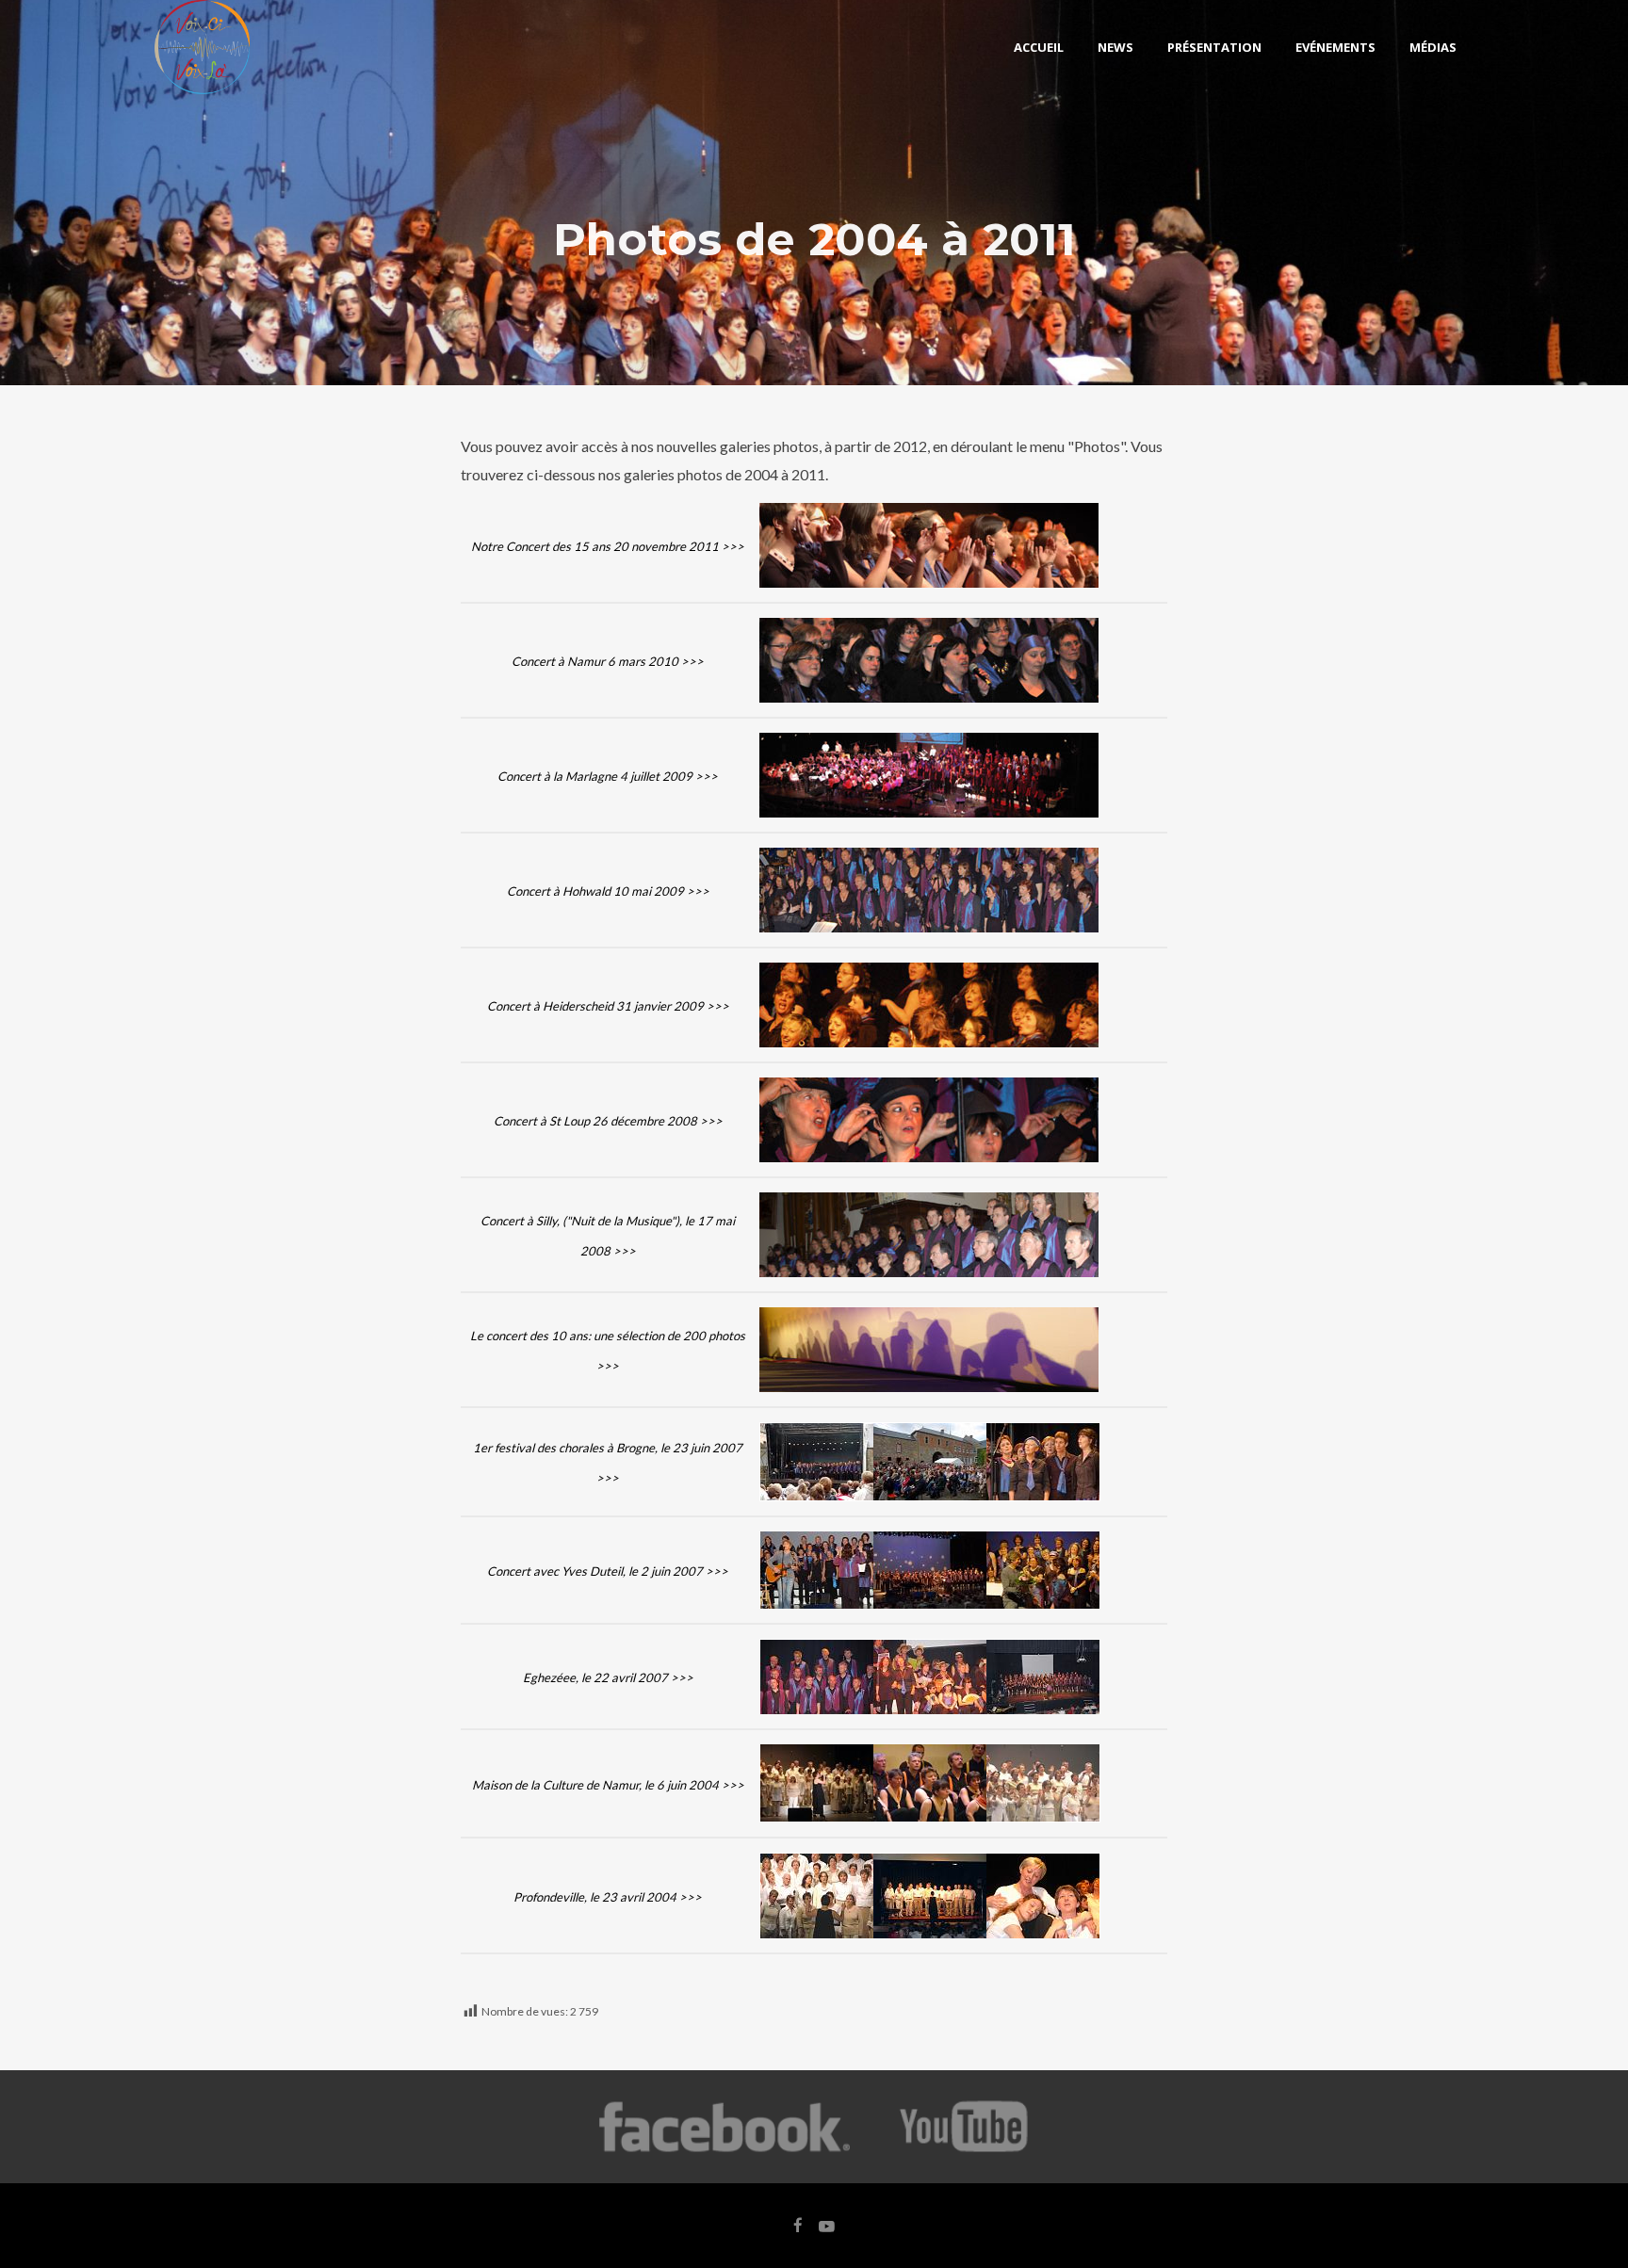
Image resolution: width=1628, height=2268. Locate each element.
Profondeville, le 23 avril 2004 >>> (608, 1897)
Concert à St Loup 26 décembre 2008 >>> (608, 1121)
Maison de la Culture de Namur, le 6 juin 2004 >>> (608, 1785)
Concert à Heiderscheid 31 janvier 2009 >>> (608, 1006)
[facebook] (798, 2226)
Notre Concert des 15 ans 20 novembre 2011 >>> (608, 546)
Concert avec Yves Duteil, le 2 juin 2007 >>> (608, 1571)
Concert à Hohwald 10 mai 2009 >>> (608, 891)
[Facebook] (724, 2150)
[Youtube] (965, 2150)
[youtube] (827, 2235)
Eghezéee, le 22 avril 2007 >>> (608, 1677)
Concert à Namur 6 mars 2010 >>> (608, 661)
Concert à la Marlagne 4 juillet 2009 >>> (608, 776)
